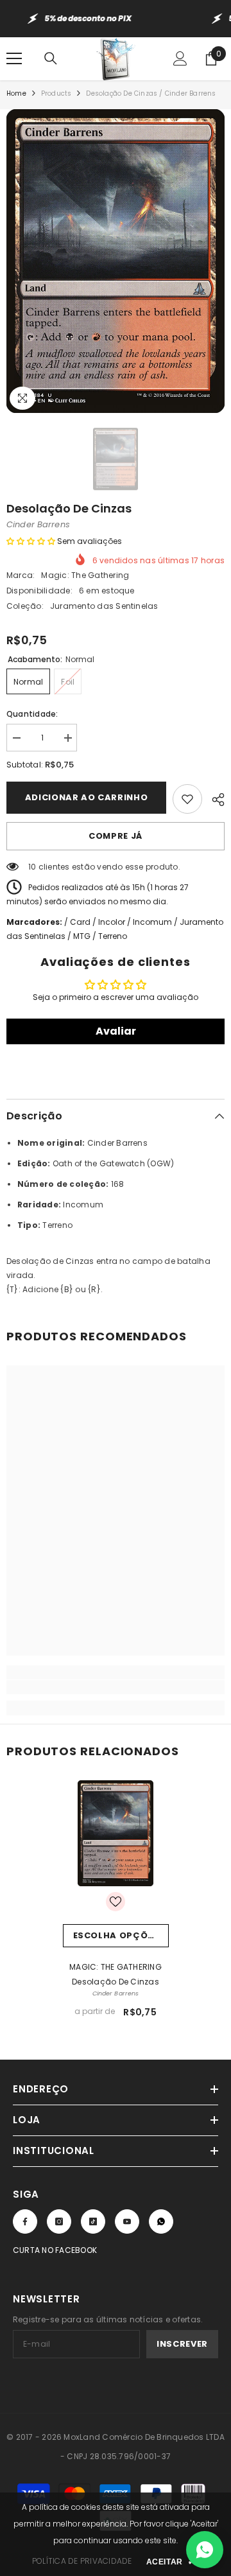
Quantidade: (32, 714)
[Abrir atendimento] (205, 2550)
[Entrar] (180, 58)
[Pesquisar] (51, 58)
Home (16, 93)
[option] (116, 261)
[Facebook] (25, 2221)
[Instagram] (59, 2221)
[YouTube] (127, 2221)
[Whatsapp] (161, 2221)
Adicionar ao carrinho (87, 797)
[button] (31, 541)
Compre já (116, 836)
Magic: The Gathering (85, 575)
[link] (116, 1687)
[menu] (14, 58)
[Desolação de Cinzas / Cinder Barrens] (116, 1833)
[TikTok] (93, 2221)
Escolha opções (116, 1935)
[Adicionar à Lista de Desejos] (187, 799)
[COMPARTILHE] (213, 798)
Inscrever (182, 2344)
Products (56, 93)
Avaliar (116, 1031)
